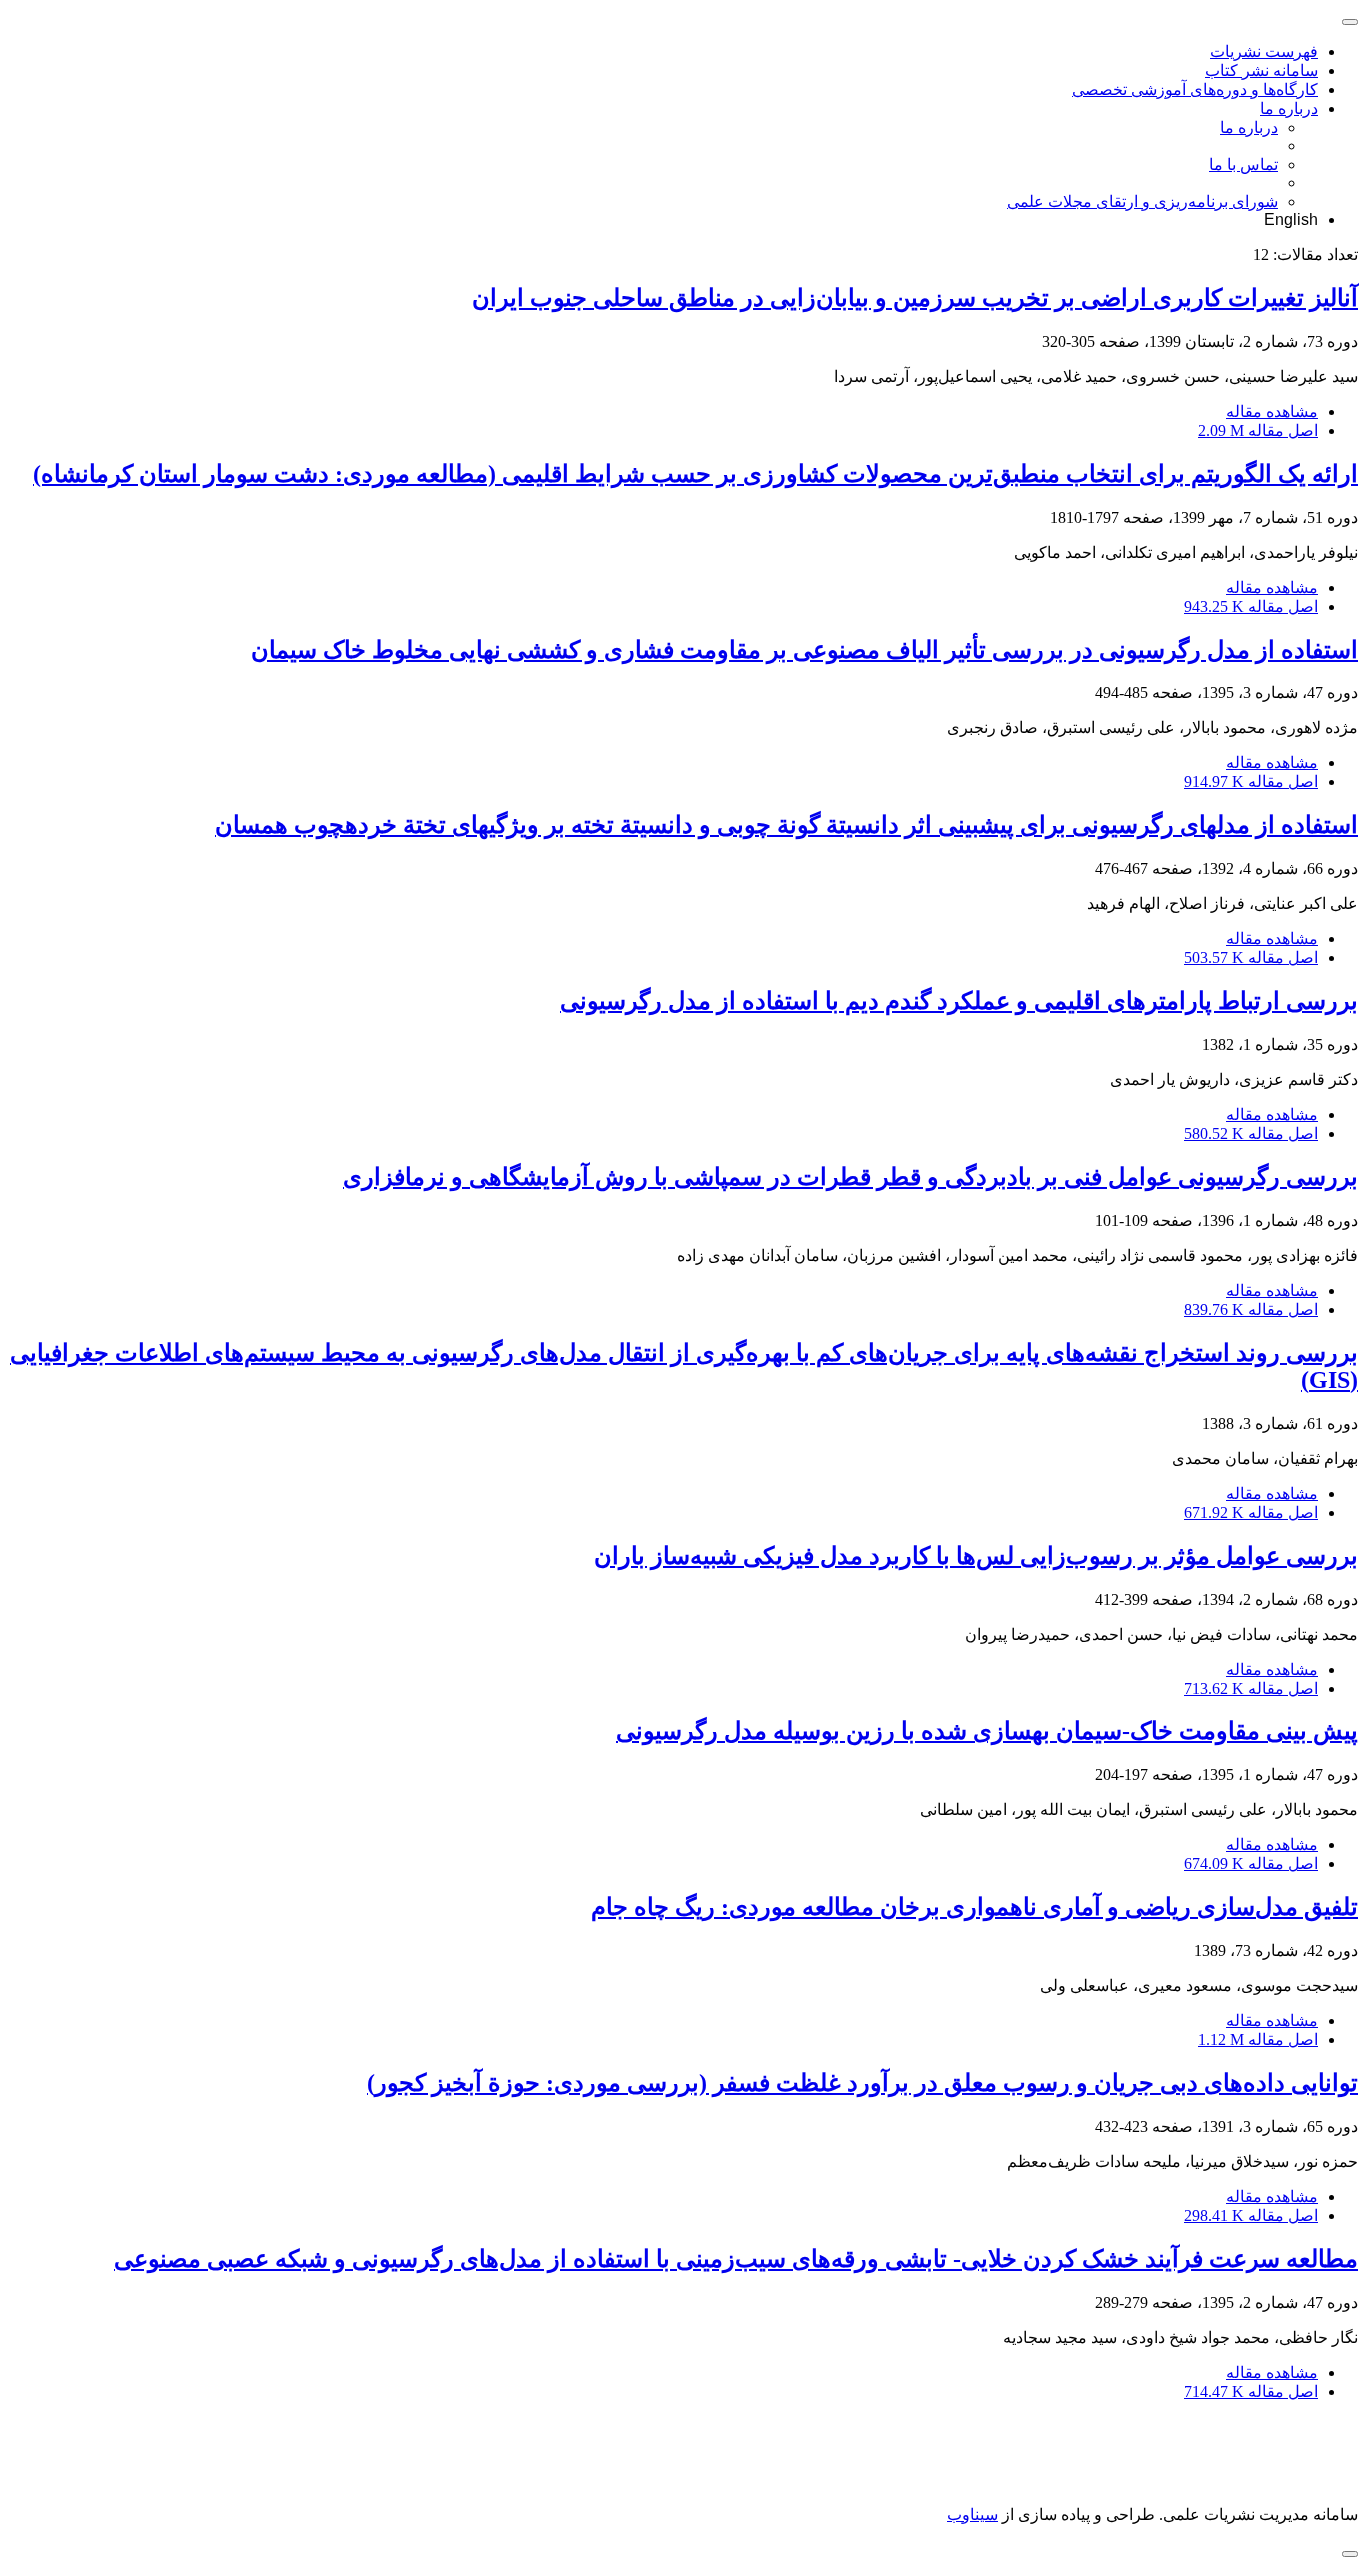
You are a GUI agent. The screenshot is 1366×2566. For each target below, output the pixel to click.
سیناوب (972, 2514)
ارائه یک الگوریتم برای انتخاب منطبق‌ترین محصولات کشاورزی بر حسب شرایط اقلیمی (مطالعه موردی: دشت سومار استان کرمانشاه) (695, 474)
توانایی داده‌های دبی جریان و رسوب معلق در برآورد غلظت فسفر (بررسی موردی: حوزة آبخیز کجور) (862, 2083)
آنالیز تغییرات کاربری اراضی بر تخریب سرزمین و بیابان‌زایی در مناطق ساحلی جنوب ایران (915, 298)
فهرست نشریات (1264, 51)
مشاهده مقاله (1272, 411)
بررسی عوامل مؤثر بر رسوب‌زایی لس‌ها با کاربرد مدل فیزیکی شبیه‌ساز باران (976, 1556)
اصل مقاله (1258, 430)
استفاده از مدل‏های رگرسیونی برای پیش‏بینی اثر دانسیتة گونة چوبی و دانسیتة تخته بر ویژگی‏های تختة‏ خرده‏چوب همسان (786, 825)
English (1291, 219)
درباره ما (1289, 108)
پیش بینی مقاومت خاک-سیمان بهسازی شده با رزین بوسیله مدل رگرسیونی (987, 1731)
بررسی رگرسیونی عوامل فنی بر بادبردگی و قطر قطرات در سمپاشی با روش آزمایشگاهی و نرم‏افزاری (850, 1177)
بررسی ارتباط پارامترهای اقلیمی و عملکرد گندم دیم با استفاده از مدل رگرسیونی (959, 1001)
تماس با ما (1243, 164)
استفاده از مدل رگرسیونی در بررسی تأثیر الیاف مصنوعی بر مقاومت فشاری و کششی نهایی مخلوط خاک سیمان (804, 650)
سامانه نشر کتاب (1261, 70)
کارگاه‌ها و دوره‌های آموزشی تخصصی (1195, 89)
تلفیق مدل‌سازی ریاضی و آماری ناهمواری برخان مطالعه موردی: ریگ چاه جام (974, 1907)
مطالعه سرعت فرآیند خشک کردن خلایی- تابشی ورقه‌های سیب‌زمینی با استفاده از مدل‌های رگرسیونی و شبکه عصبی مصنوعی (736, 2259)
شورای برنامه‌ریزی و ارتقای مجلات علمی (1142, 201)
